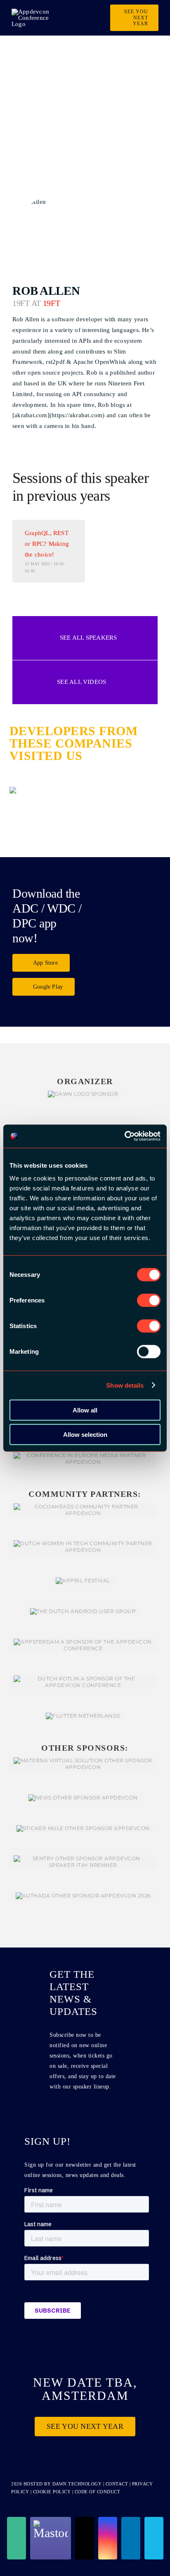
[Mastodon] (51, 2538)
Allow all (85, 1410)
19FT (52, 303)
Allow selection (85, 1434)
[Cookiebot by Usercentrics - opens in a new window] (124, 1136)
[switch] (149, 1300)
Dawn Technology (77, 2484)
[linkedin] (131, 2538)
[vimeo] (154, 2538)
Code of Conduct (98, 2492)
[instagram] (108, 2538)
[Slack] (17, 2538)
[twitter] (85, 2538)
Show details (125, 1385)
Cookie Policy (52, 2492)
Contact (118, 2484)
